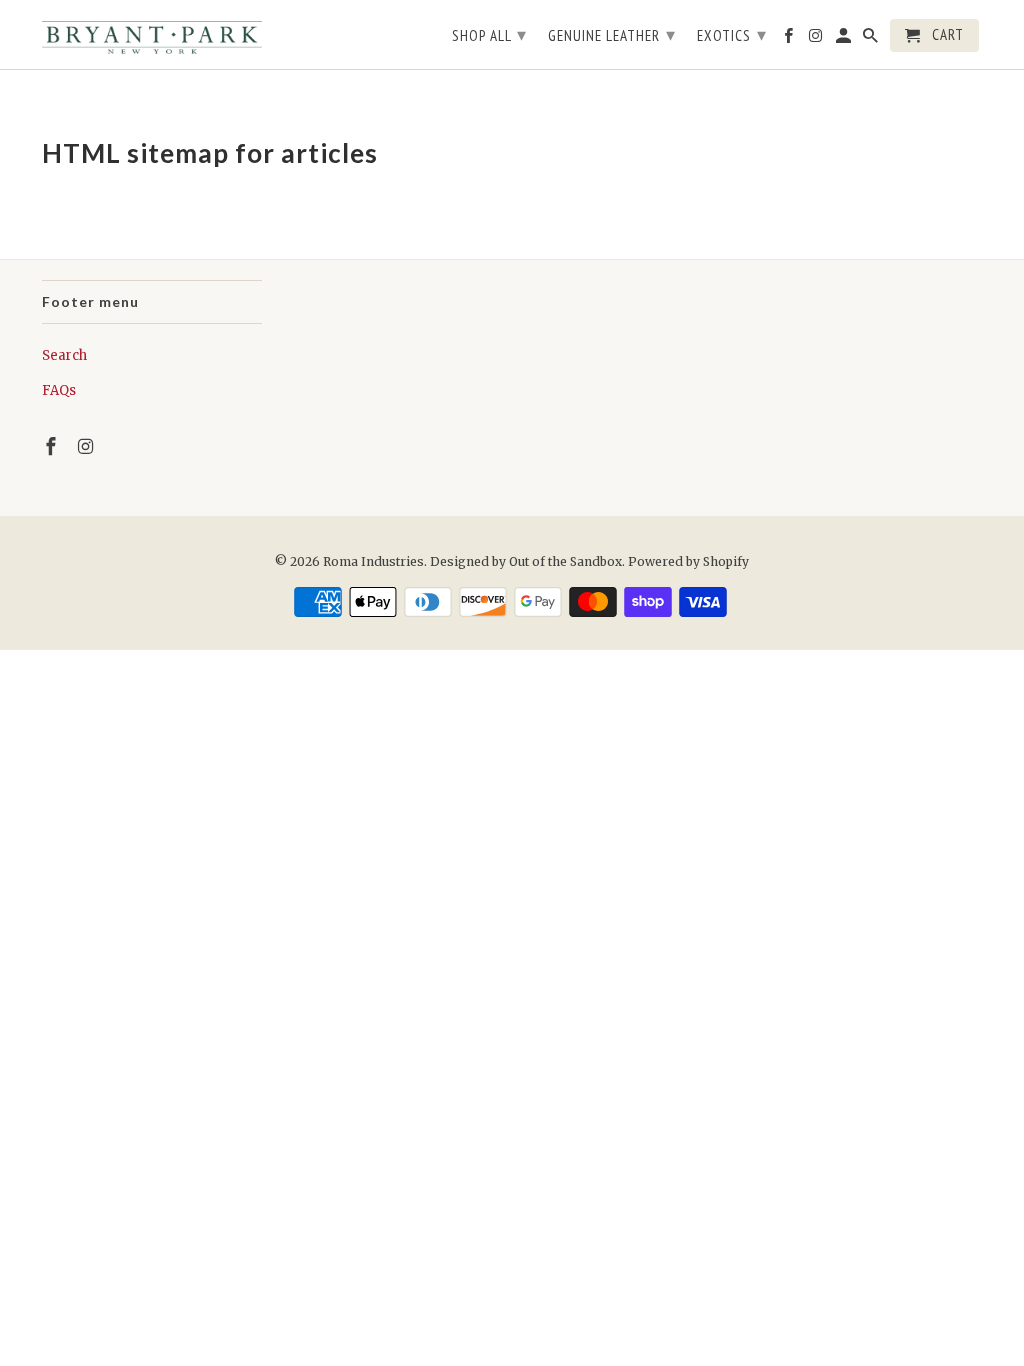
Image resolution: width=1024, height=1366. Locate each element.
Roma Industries (373, 561)
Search (64, 355)
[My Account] (845, 39)
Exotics (732, 34)
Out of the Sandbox (565, 561)
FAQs (59, 390)
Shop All (489, 34)
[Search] (872, 39)
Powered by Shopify (688, 561)
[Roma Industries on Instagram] (88, 446)
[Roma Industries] (152, 34)
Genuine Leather (612, 34)
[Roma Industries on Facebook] (53, 446)
